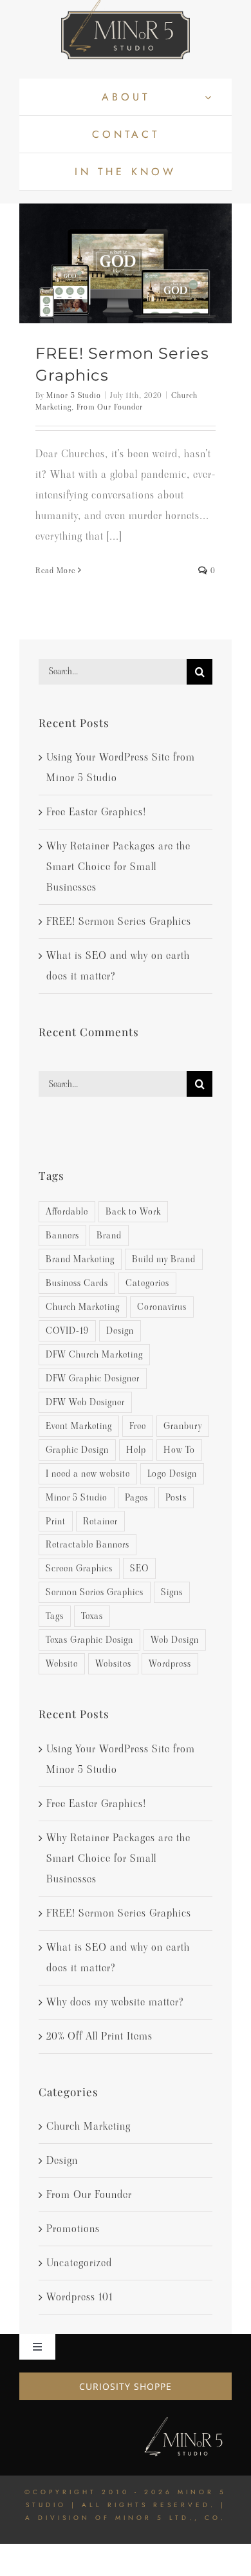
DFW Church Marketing (94, 1354)
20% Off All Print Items (99, 2036)
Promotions (73, 2229)
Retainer (100, 1521)
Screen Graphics (79, 1568)
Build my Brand (164, 1259)
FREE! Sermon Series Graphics (119, 921)
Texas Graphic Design (89, 1640)
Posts (176, 1497)
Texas (92, 1616)
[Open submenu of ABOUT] (208, 97)
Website (62, 1663)
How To (179, 1450)
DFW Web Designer (85, 1402)
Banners (62, 1235)
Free (138, 1426)
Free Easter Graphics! (96, 812)
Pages (136, 1497)
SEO (139, 1568)
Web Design (175, 1640)
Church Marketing (83, 1307)
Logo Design (172, 1473)
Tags (55, 1616)
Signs (172, 1592)
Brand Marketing (80, 1259)
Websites (113, 1663)
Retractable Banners (88, 1544)
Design (120, 1331)
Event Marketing (79, 1426)
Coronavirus (162, 1307)
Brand (109, 1235)
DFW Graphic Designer (93, 1378)
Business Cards (77, 1283)
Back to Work (133, 1211)
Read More (55, 570)
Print (56, 1521)
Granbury (183, 1426)
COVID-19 (67, 1331)
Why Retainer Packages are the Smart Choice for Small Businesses (118, 867)
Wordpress (170, 1663)
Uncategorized (79, 2263)
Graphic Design (77, 1450)
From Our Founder (110, 407)
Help (136, 1450)
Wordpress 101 (79, 2297)
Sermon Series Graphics (95, 1592)
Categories (147, 1283)
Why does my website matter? (115, 2002)
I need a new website (88, 1473)
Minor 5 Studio (74, 395)
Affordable (67, 1211)
